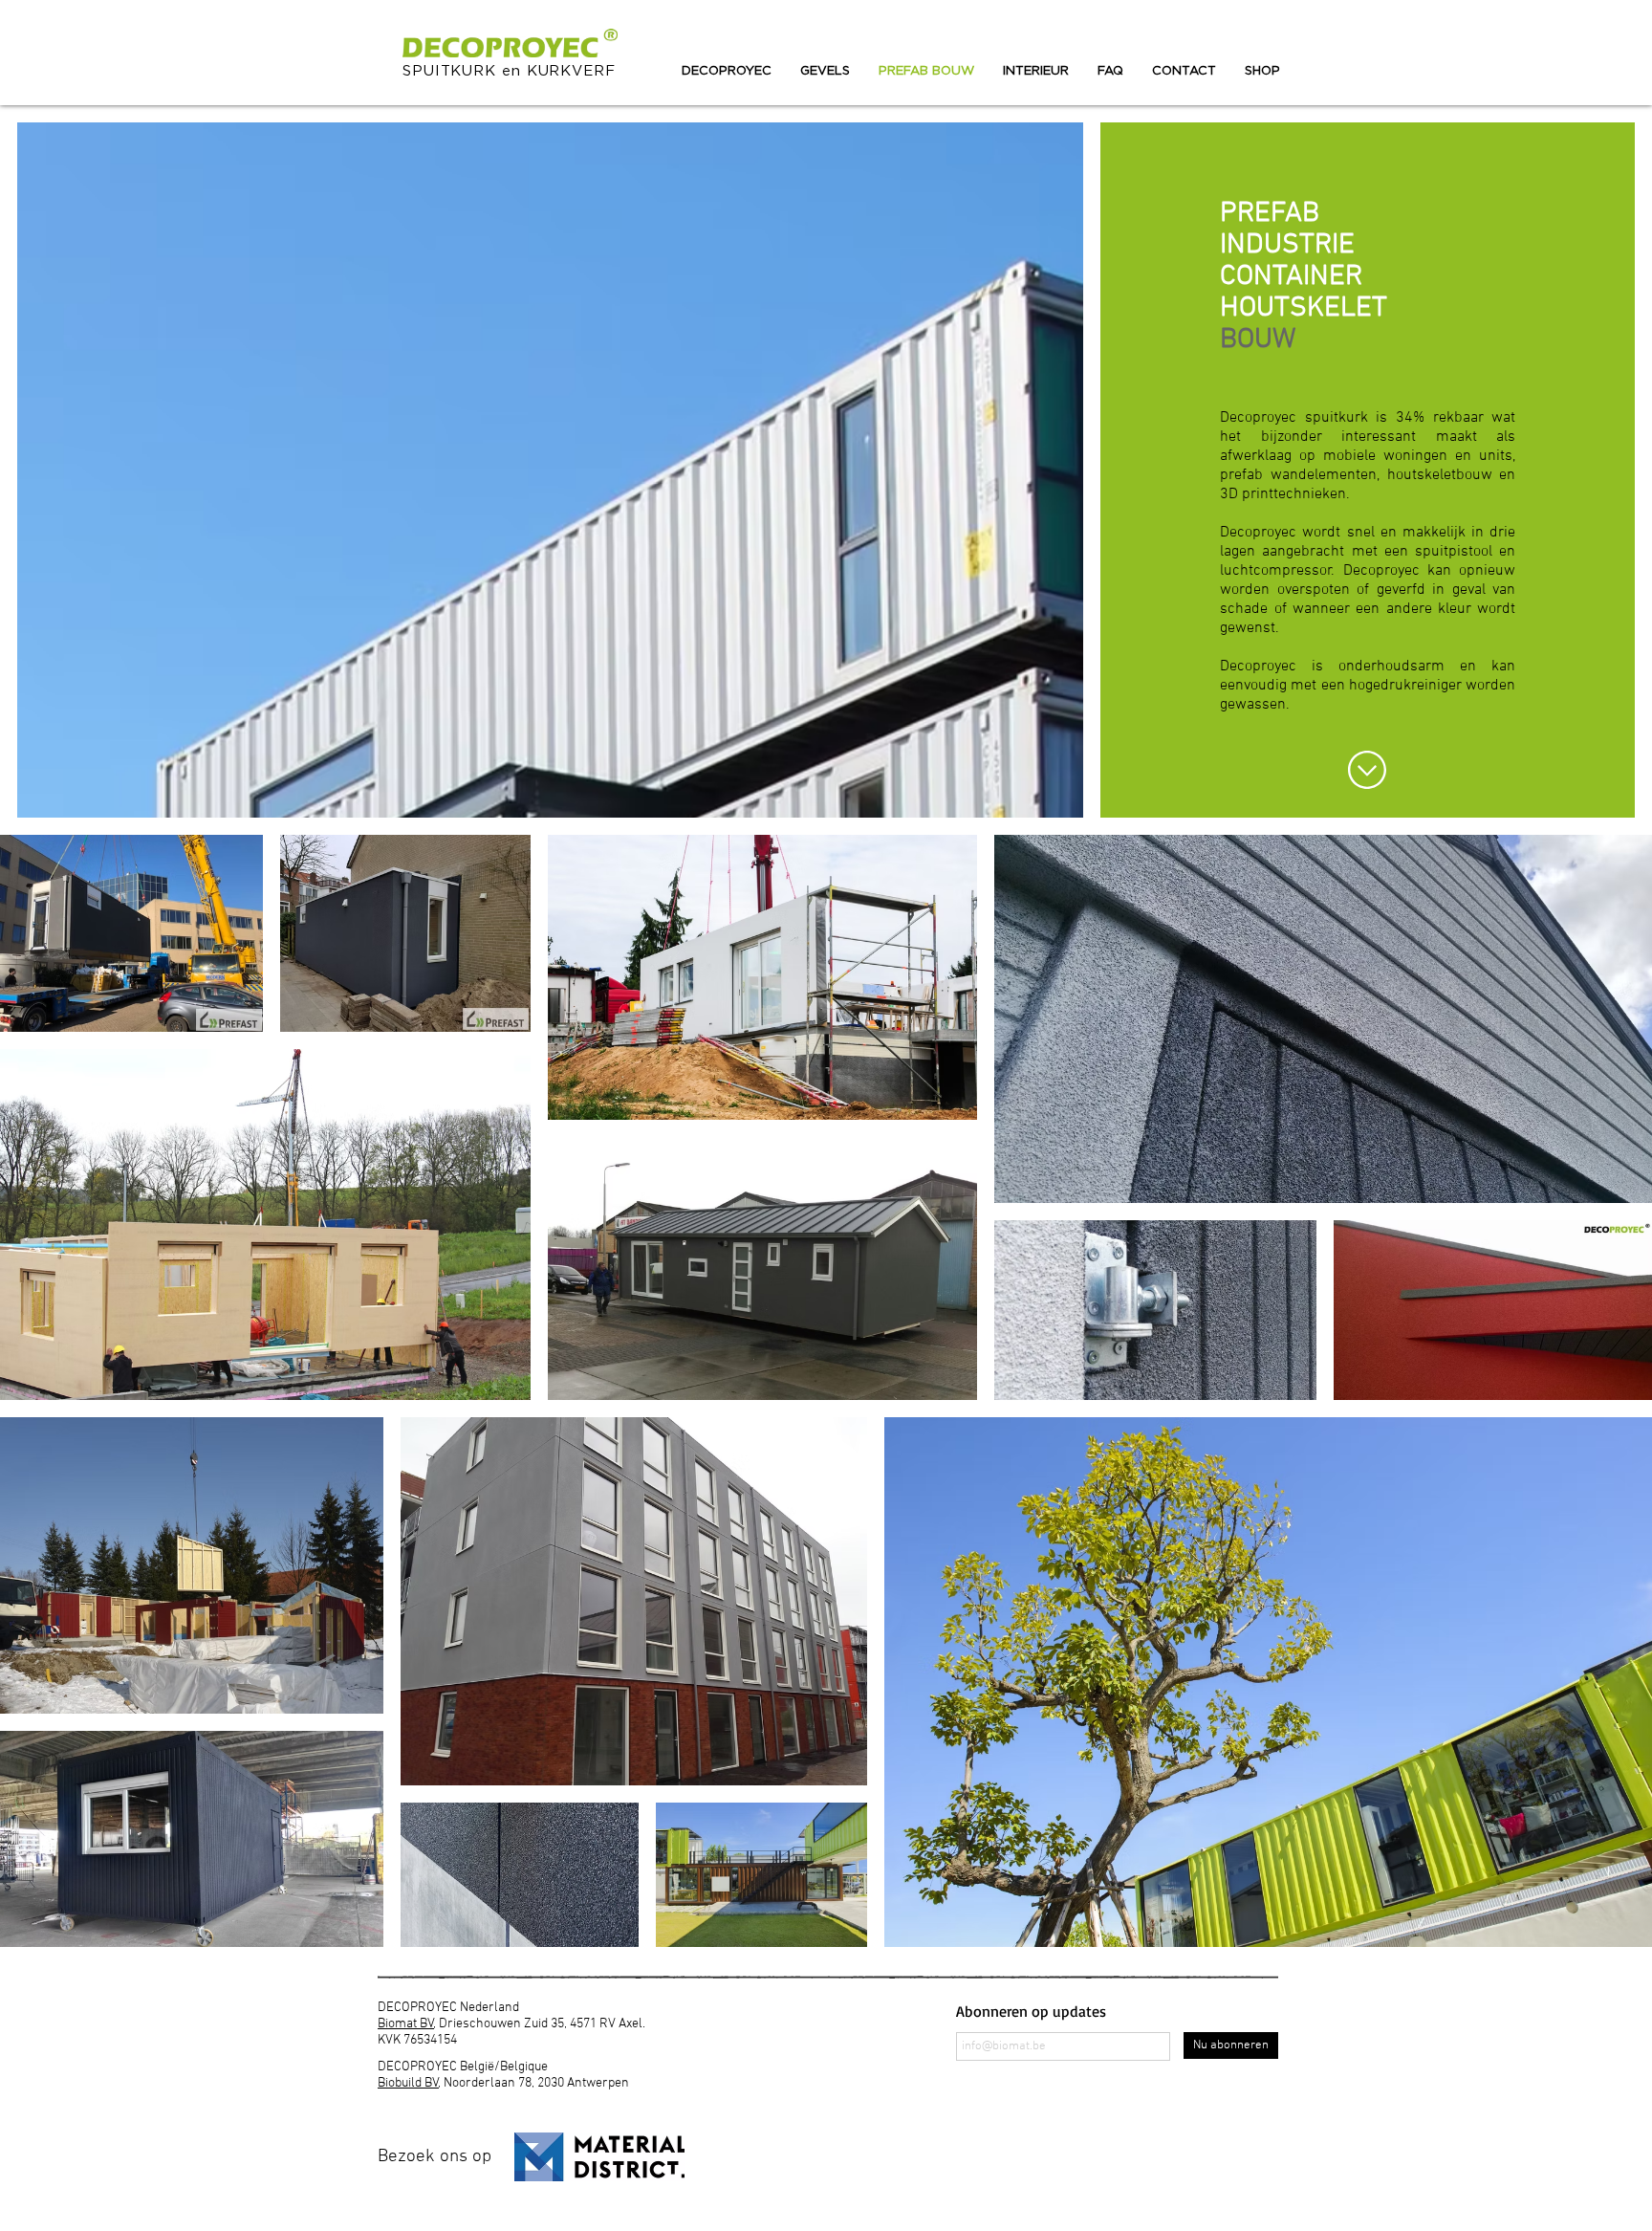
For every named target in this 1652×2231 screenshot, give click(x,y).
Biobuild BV (408, 2083)
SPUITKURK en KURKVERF (509, 71)
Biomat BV (406, 2024)
